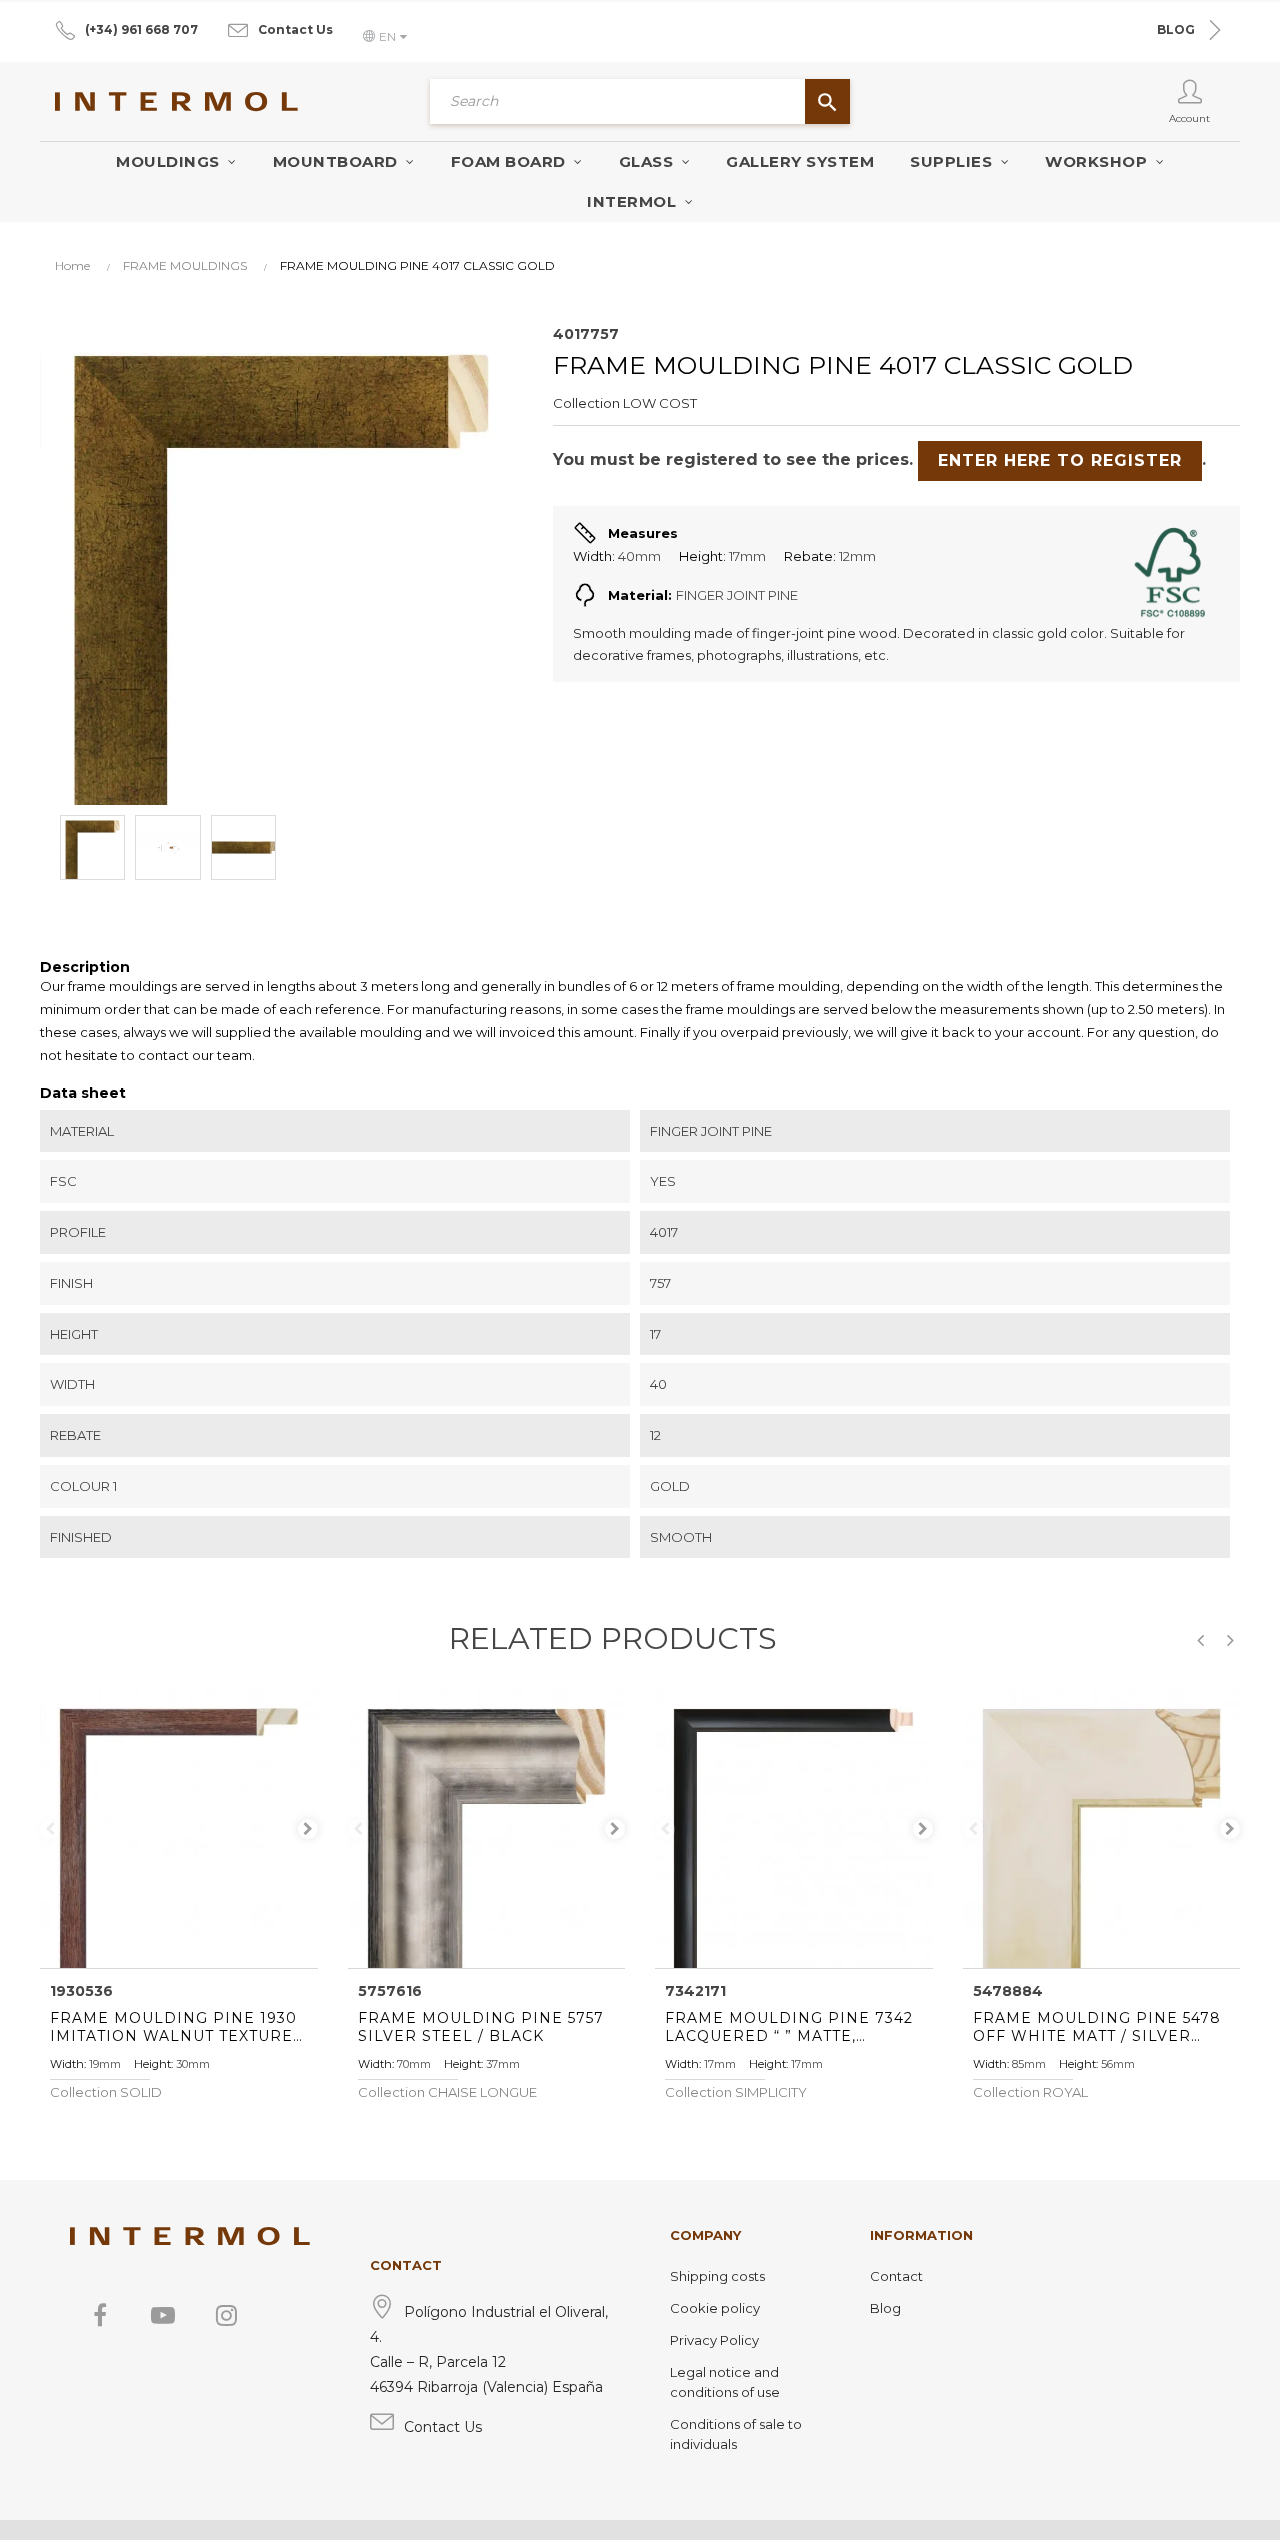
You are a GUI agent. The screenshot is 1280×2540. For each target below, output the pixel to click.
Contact (896, 2276)
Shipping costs (717, 2276)
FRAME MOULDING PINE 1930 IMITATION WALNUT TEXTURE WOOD (173, 2027)
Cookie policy (715, 2308)
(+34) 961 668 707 (141, 29)
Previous (50, 1829)
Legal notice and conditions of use (725, 2382)
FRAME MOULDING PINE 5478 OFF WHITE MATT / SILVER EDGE (1097, 2027)
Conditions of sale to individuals (736, 2434)
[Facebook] (100, 2315)
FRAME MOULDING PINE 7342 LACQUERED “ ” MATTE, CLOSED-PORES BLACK (789, 2027)
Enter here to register (1060, 460)
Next (308, 1829)
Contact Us (295, 29)
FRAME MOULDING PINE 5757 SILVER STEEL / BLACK (481, 2027)
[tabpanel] (179, 1829)
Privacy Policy (714, 2340)
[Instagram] (226, 2315)
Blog (885, 2308)
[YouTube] (163, 2315)
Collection (586, 403)
